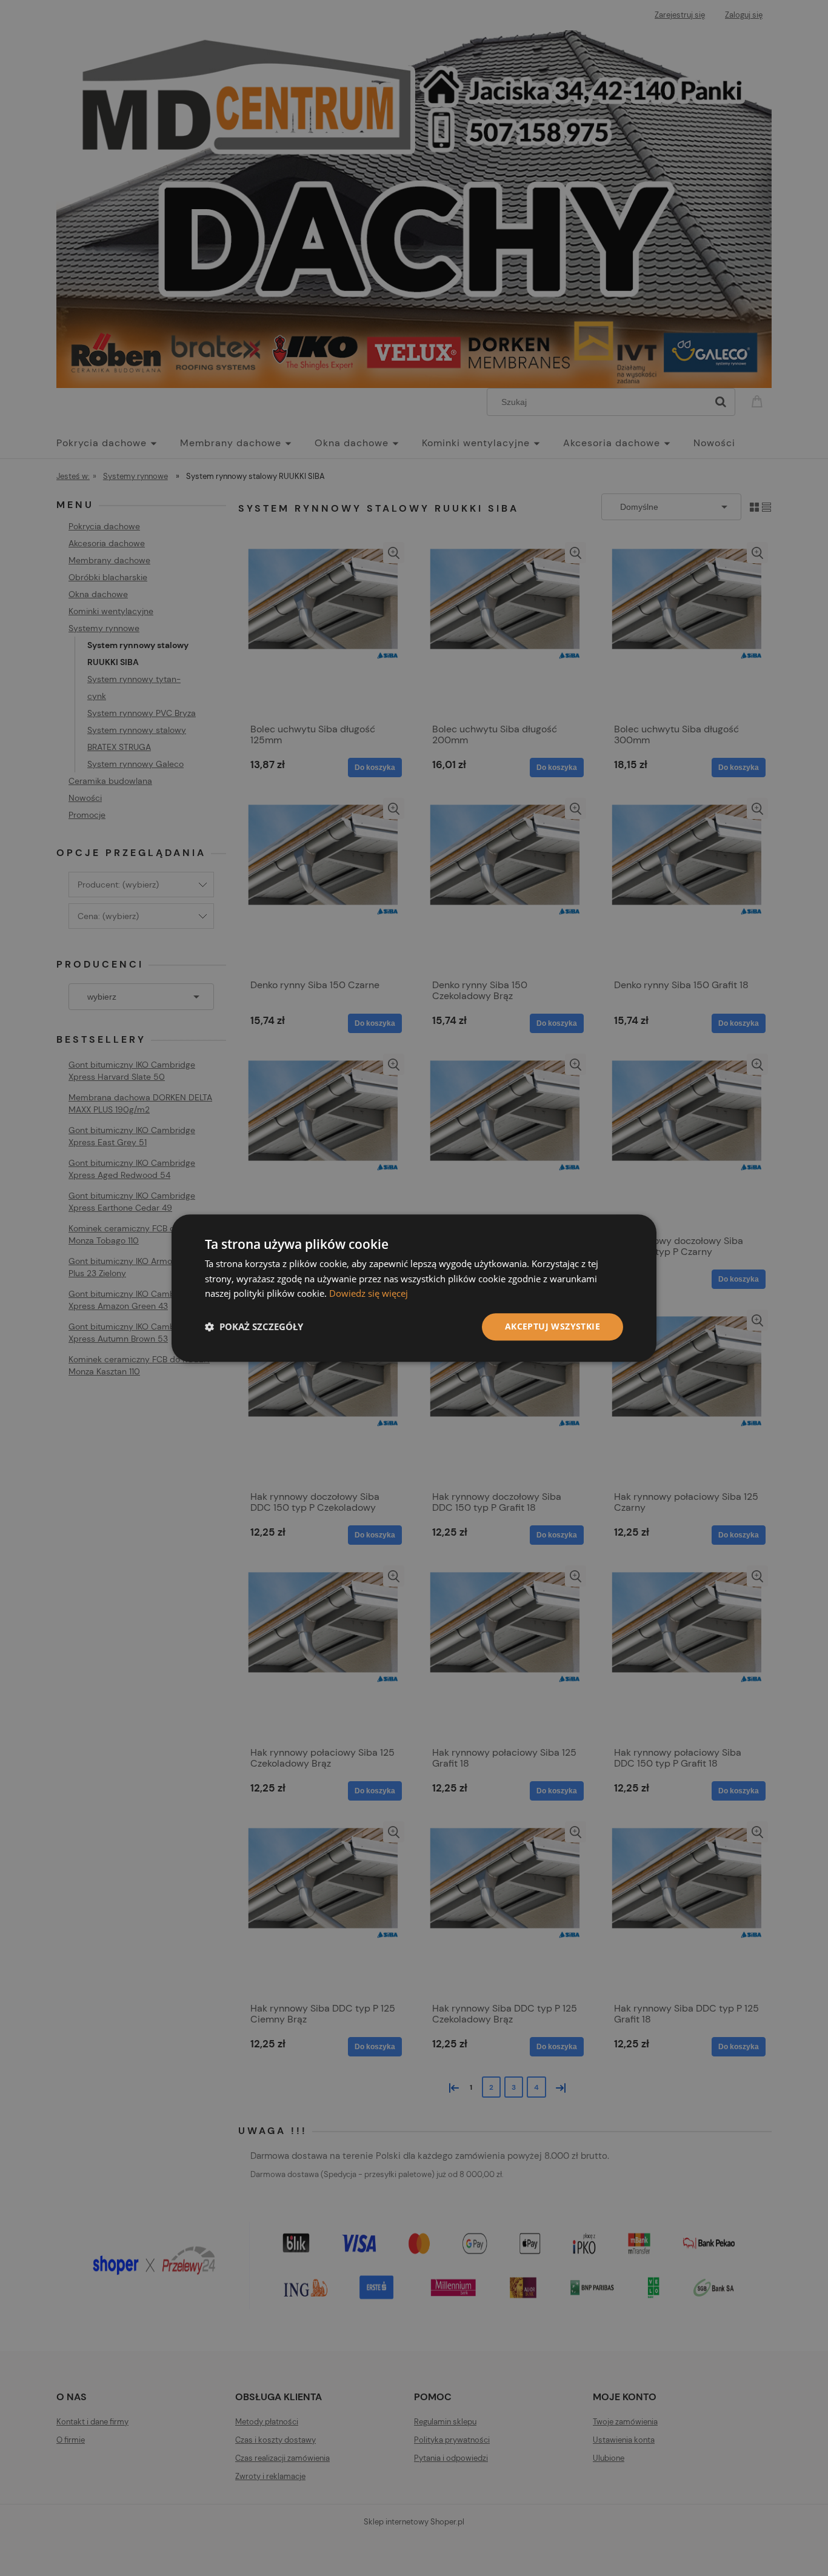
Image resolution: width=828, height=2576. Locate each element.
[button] (254, 1327)
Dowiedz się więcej (369, 1294)
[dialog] (414, 1288)
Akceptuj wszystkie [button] (553, 1326)
